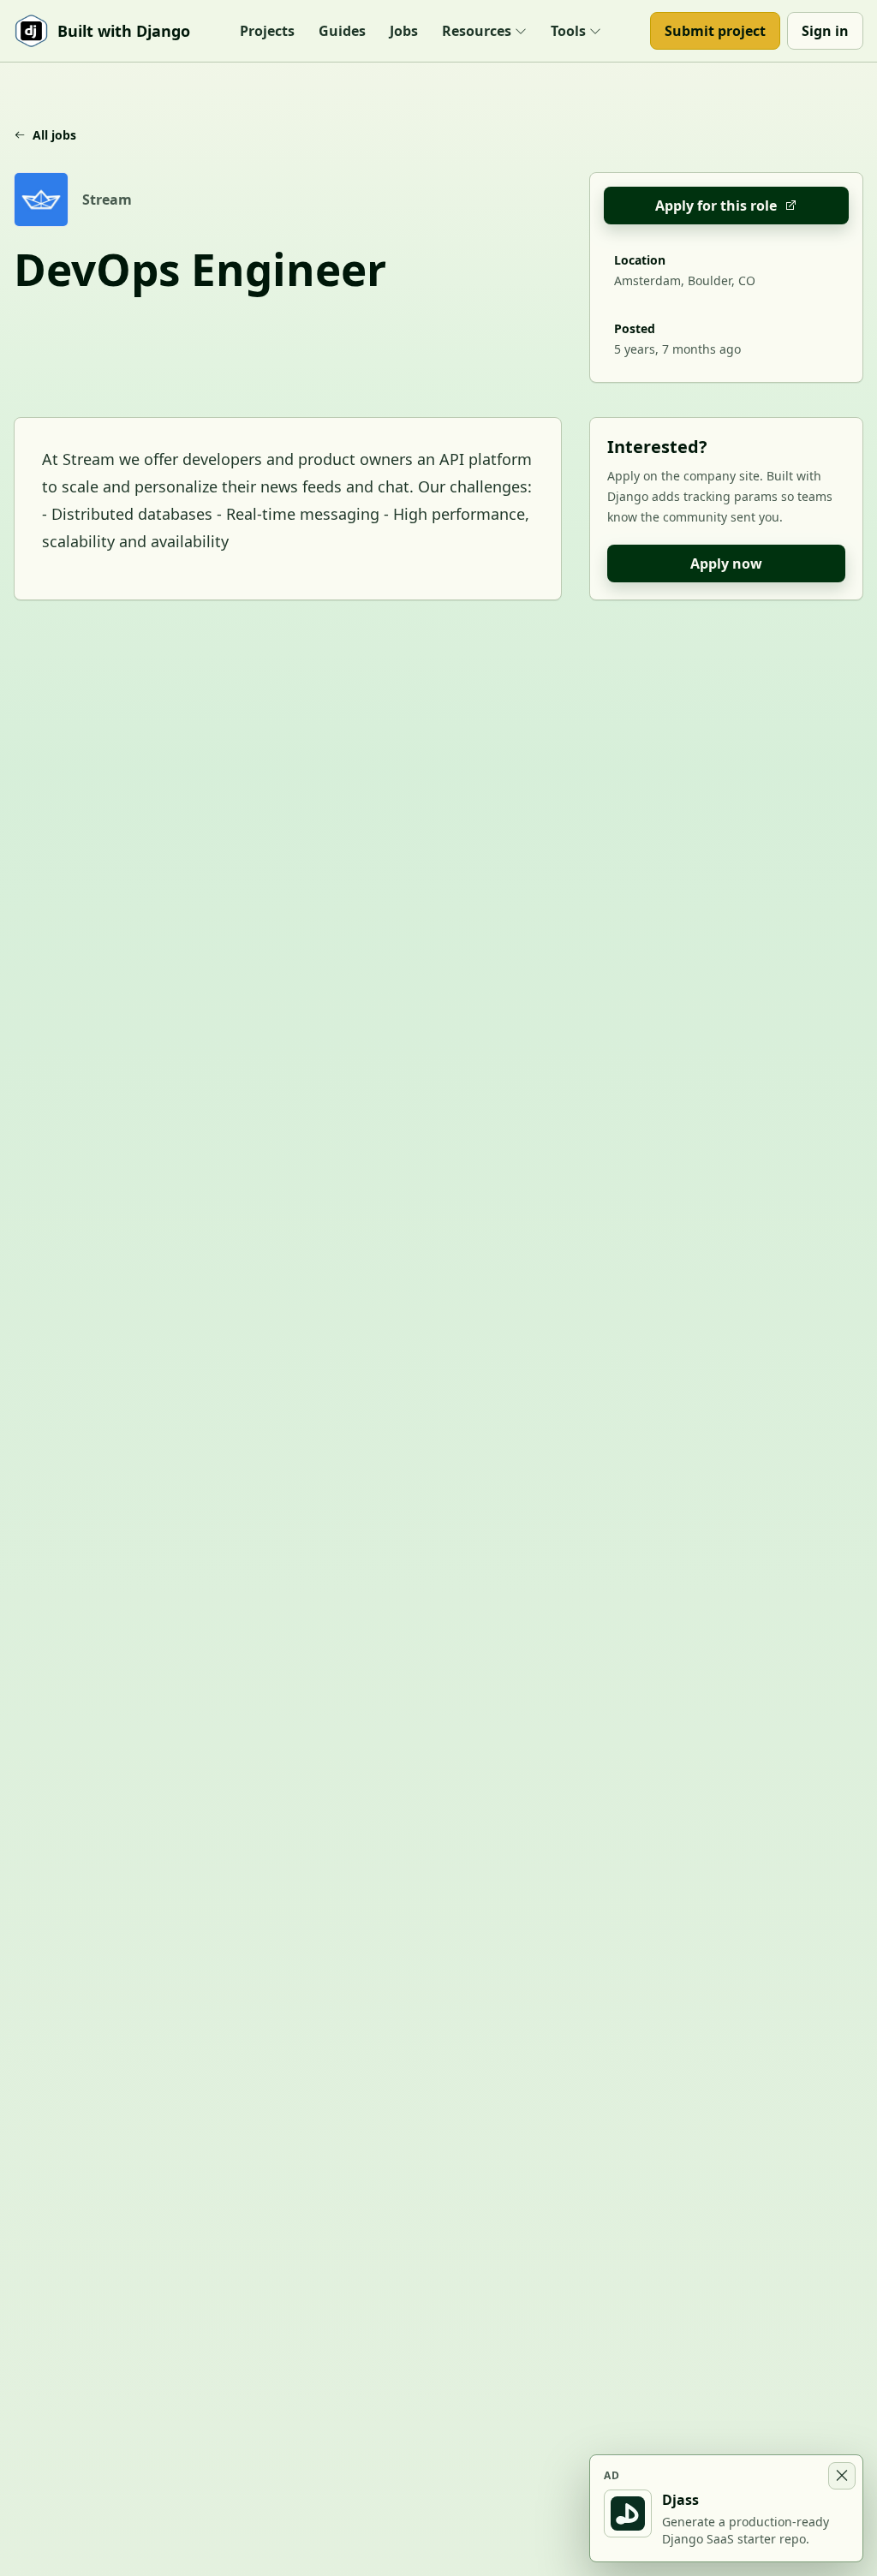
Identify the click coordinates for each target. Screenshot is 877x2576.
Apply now (726, 563)
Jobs (404, 31)
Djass (680, 2500)
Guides (342, 31)
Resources (477, 31)
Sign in (825, 31)
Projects (267, 31)
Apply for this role (716, 206)
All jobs (54, 135)
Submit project (715, 31)
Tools (568, 31)
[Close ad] (842, 2476)
